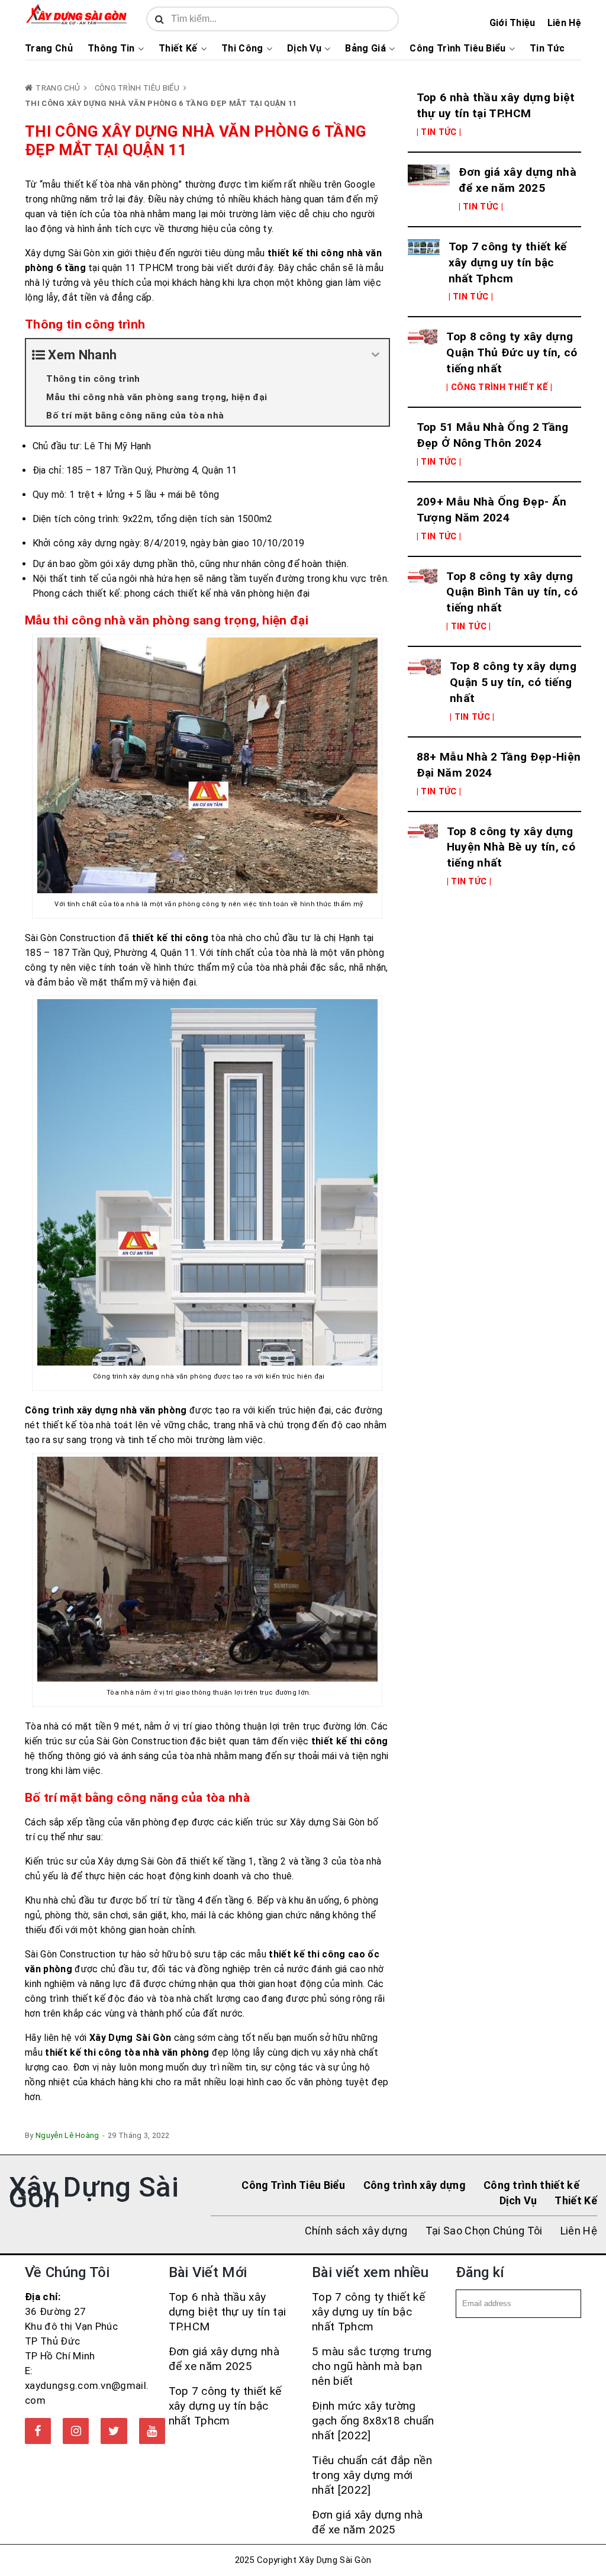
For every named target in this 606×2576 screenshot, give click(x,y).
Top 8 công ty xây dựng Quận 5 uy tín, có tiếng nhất (513, 682)
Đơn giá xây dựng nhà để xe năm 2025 (518, 180)
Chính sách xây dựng (356, 2231)
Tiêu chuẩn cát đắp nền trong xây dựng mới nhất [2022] (372, 2475)
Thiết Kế (178, 49)
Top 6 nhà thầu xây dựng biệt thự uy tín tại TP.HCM (496, 105)
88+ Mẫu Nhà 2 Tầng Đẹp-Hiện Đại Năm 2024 (499, 765)
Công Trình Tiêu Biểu (457, 49)
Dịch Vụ (304, 49)
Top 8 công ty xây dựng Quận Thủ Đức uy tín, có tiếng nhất (512, 352)
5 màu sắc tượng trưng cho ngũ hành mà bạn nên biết (372, 2366)
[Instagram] (76, 2431)
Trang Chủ (49, 49)
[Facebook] (38, 2431)
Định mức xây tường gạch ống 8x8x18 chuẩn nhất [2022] (373, 2421)
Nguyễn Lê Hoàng (67, 2135)
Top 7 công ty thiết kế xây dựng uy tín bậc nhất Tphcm (508, 263)
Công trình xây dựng (415, 2185)
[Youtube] (152, 2431)
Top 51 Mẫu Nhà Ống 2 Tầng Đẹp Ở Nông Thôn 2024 (493, 435)
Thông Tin (111, 49)
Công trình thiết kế (531, 2185)
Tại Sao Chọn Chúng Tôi (484, 2231)
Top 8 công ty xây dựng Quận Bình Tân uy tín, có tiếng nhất (512, 592)
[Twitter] (114, 2431)
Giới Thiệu (512, 23)
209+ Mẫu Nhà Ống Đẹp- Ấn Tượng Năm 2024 (492, 510)
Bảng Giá (365, 49)
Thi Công (242, 49)
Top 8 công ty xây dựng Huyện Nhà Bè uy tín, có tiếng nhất (511, 847)
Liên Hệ (564, 23)
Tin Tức (547, 49)
